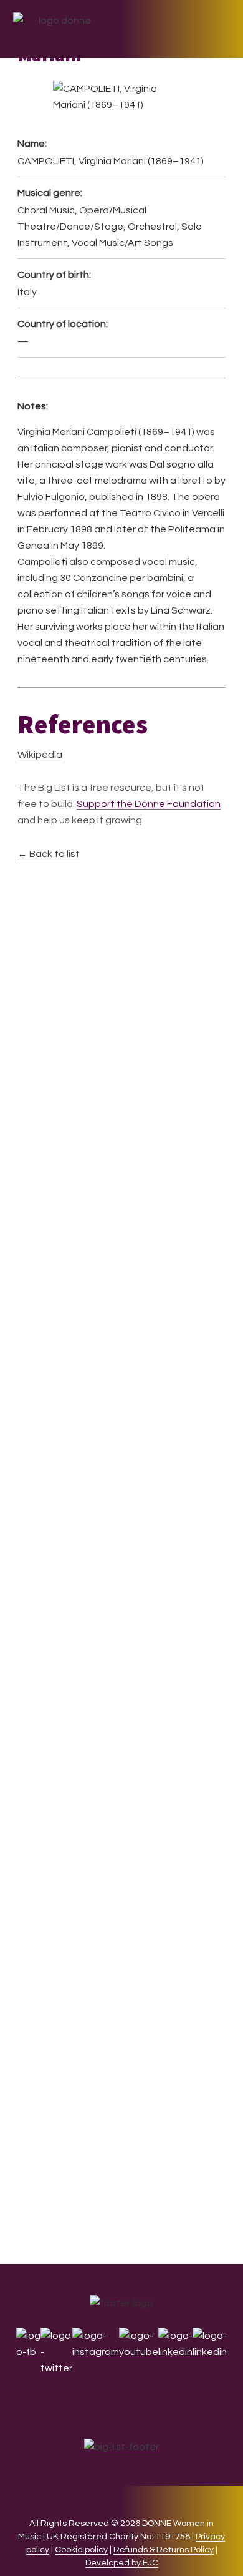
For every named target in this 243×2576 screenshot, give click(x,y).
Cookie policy (81, 2550)
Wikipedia (40, 755)
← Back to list (49, 854)
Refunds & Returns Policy (164, 2550)
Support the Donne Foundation (149, 804)
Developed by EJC (122, 2563)
